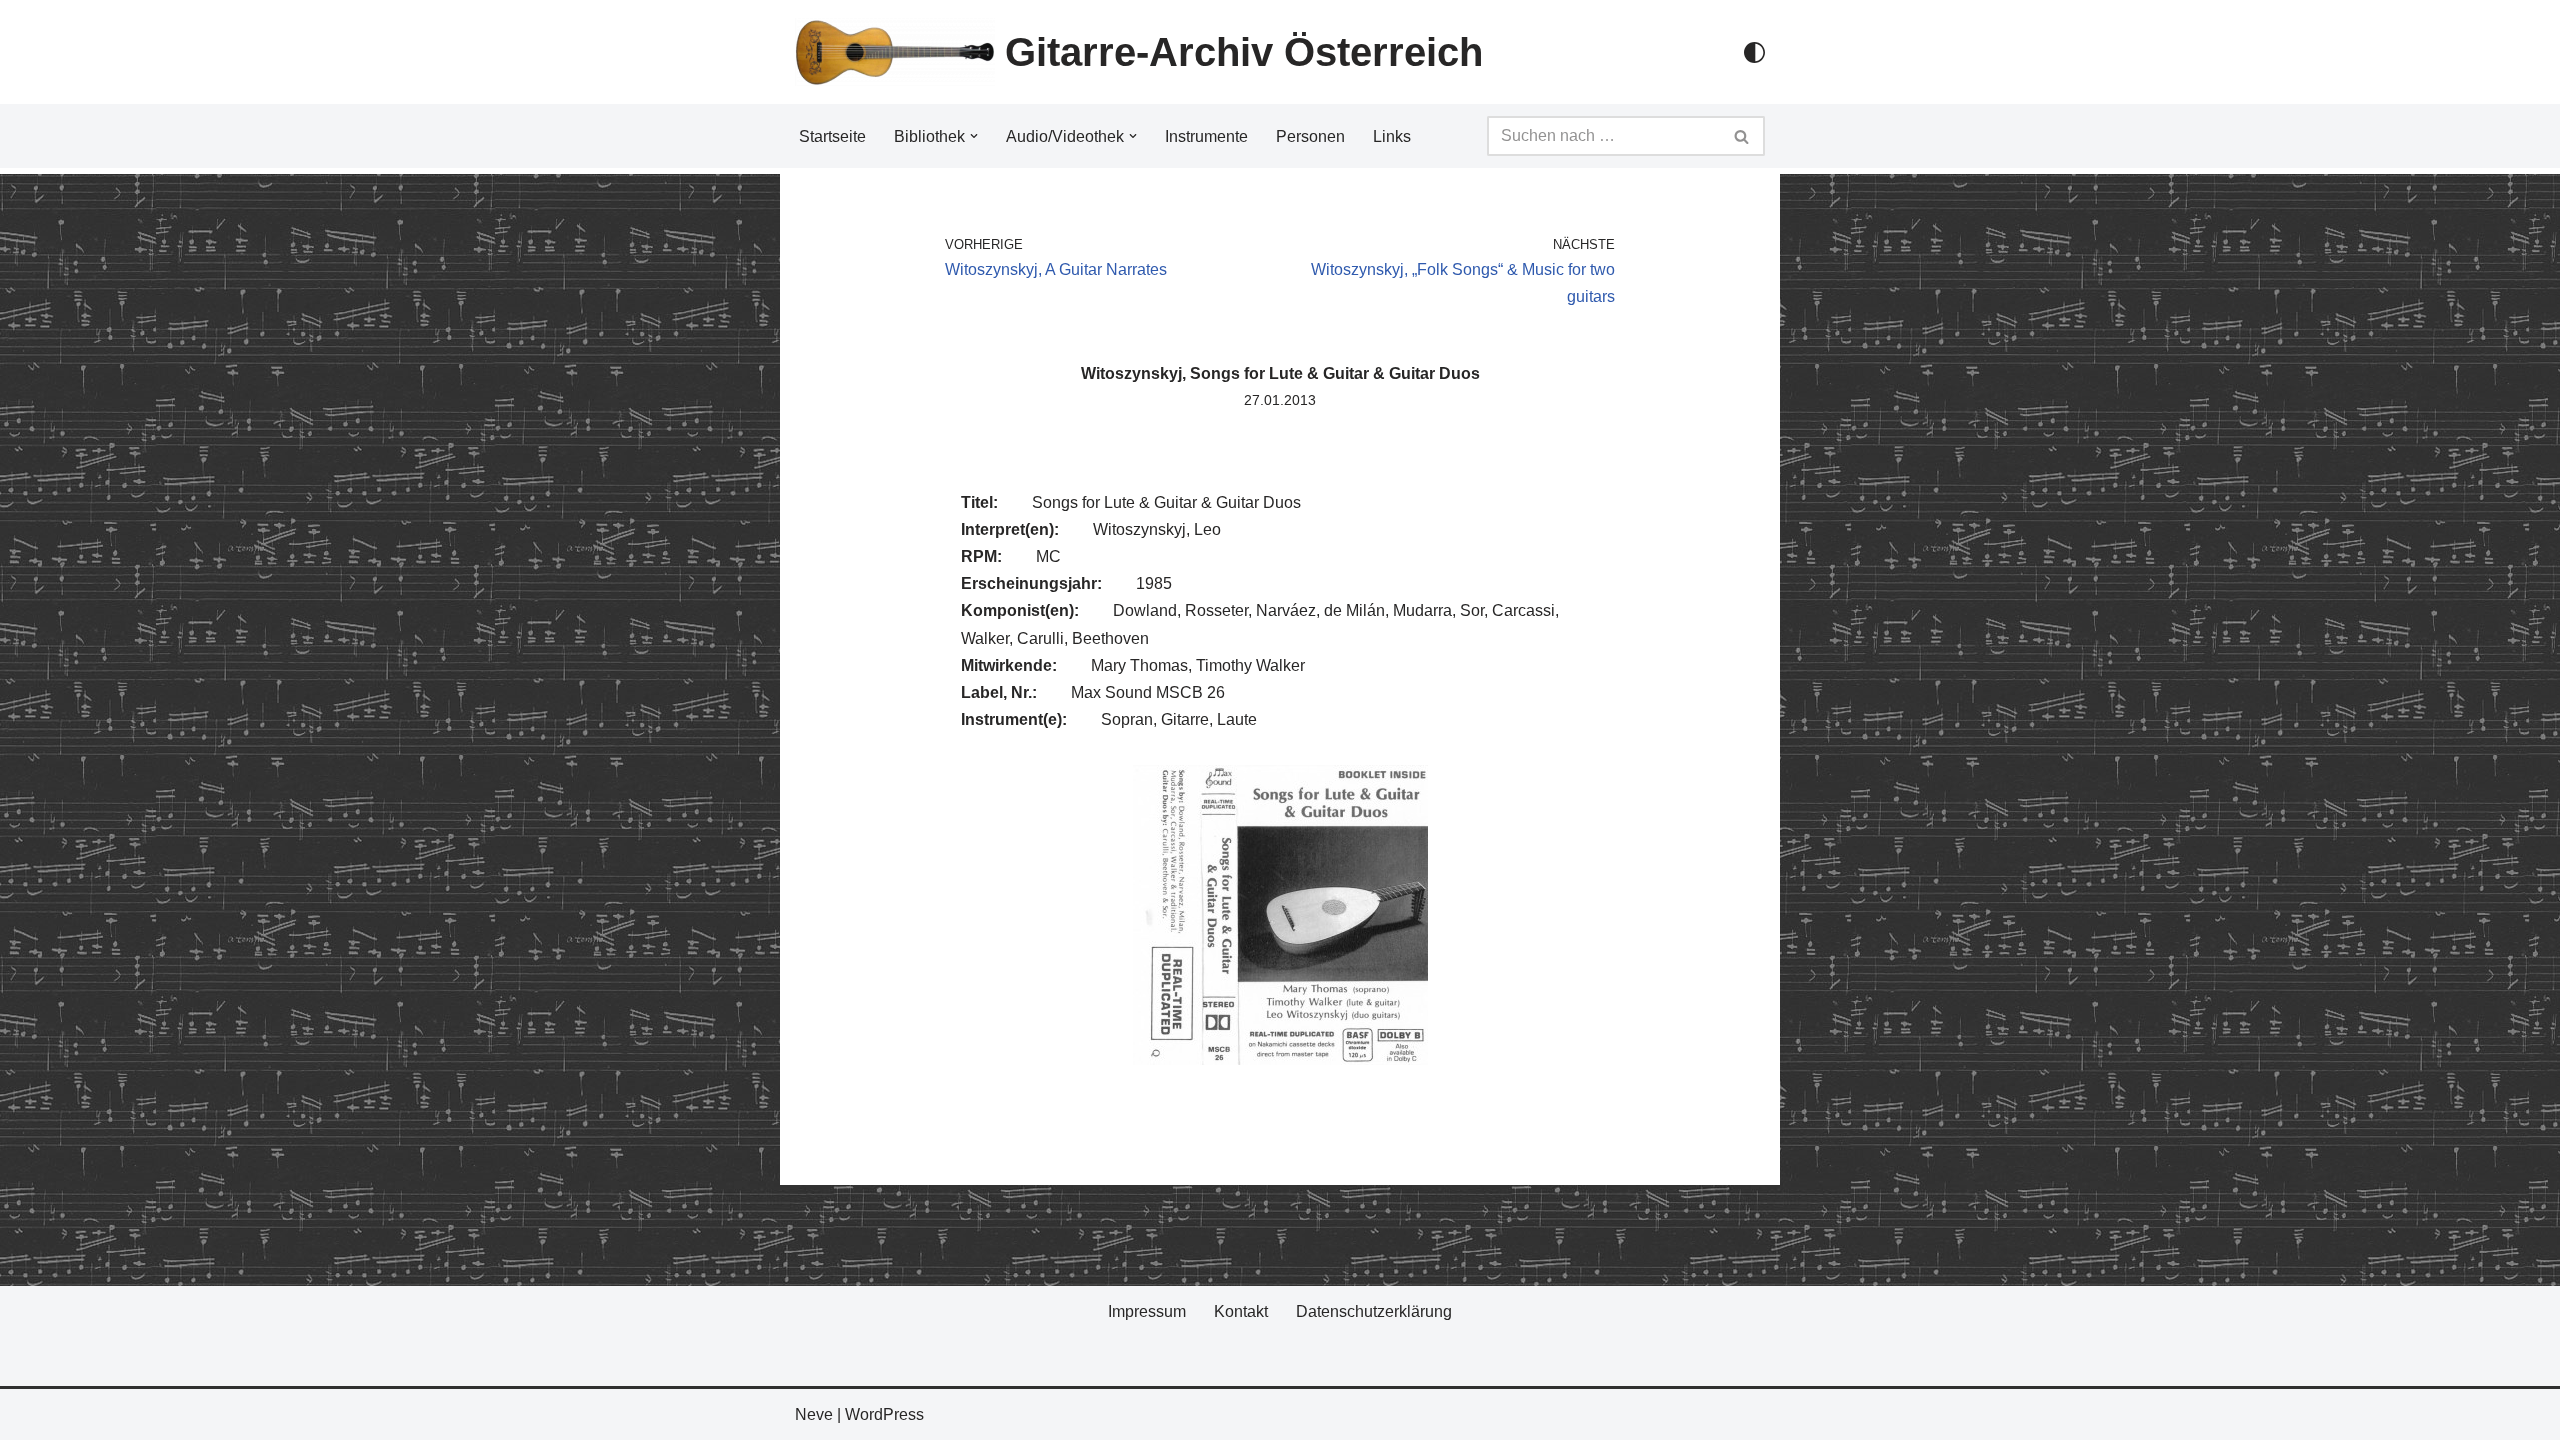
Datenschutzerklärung (1374, 1311)
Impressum (1147, 1311)
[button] (974, 136)
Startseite (832, 136)
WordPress (884, 1414)
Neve (814, 1414)
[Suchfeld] (1742, 136)
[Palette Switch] (1754, 52)
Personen (1310, 136)
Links (1392, 136)
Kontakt (1241, 1311)
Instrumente (1206, 136)
